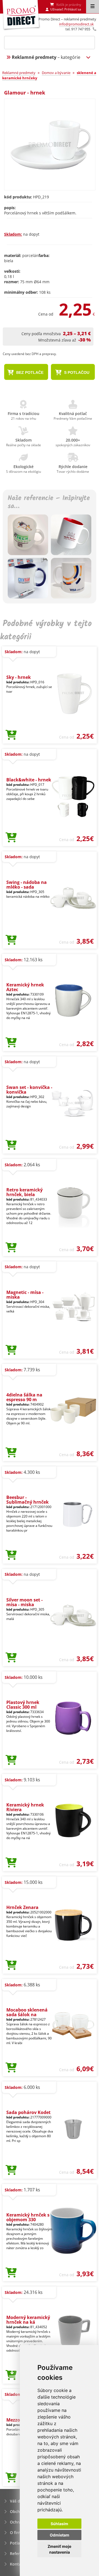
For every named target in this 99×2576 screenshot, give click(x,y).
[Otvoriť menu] (93, 7)
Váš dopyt (19, 2501)
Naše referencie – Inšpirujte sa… (49, 503)
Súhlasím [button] (59, 2524)
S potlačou (76, 372)
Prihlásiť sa (73, 9)
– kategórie (46, 57)
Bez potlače (29, 372)
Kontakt (17, 2564)
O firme (17, 2532)
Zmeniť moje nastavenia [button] (59, 2549)
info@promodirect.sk (76, 24)
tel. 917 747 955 (78, 29)
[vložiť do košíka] (11, 735)
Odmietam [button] (60, 2535)
